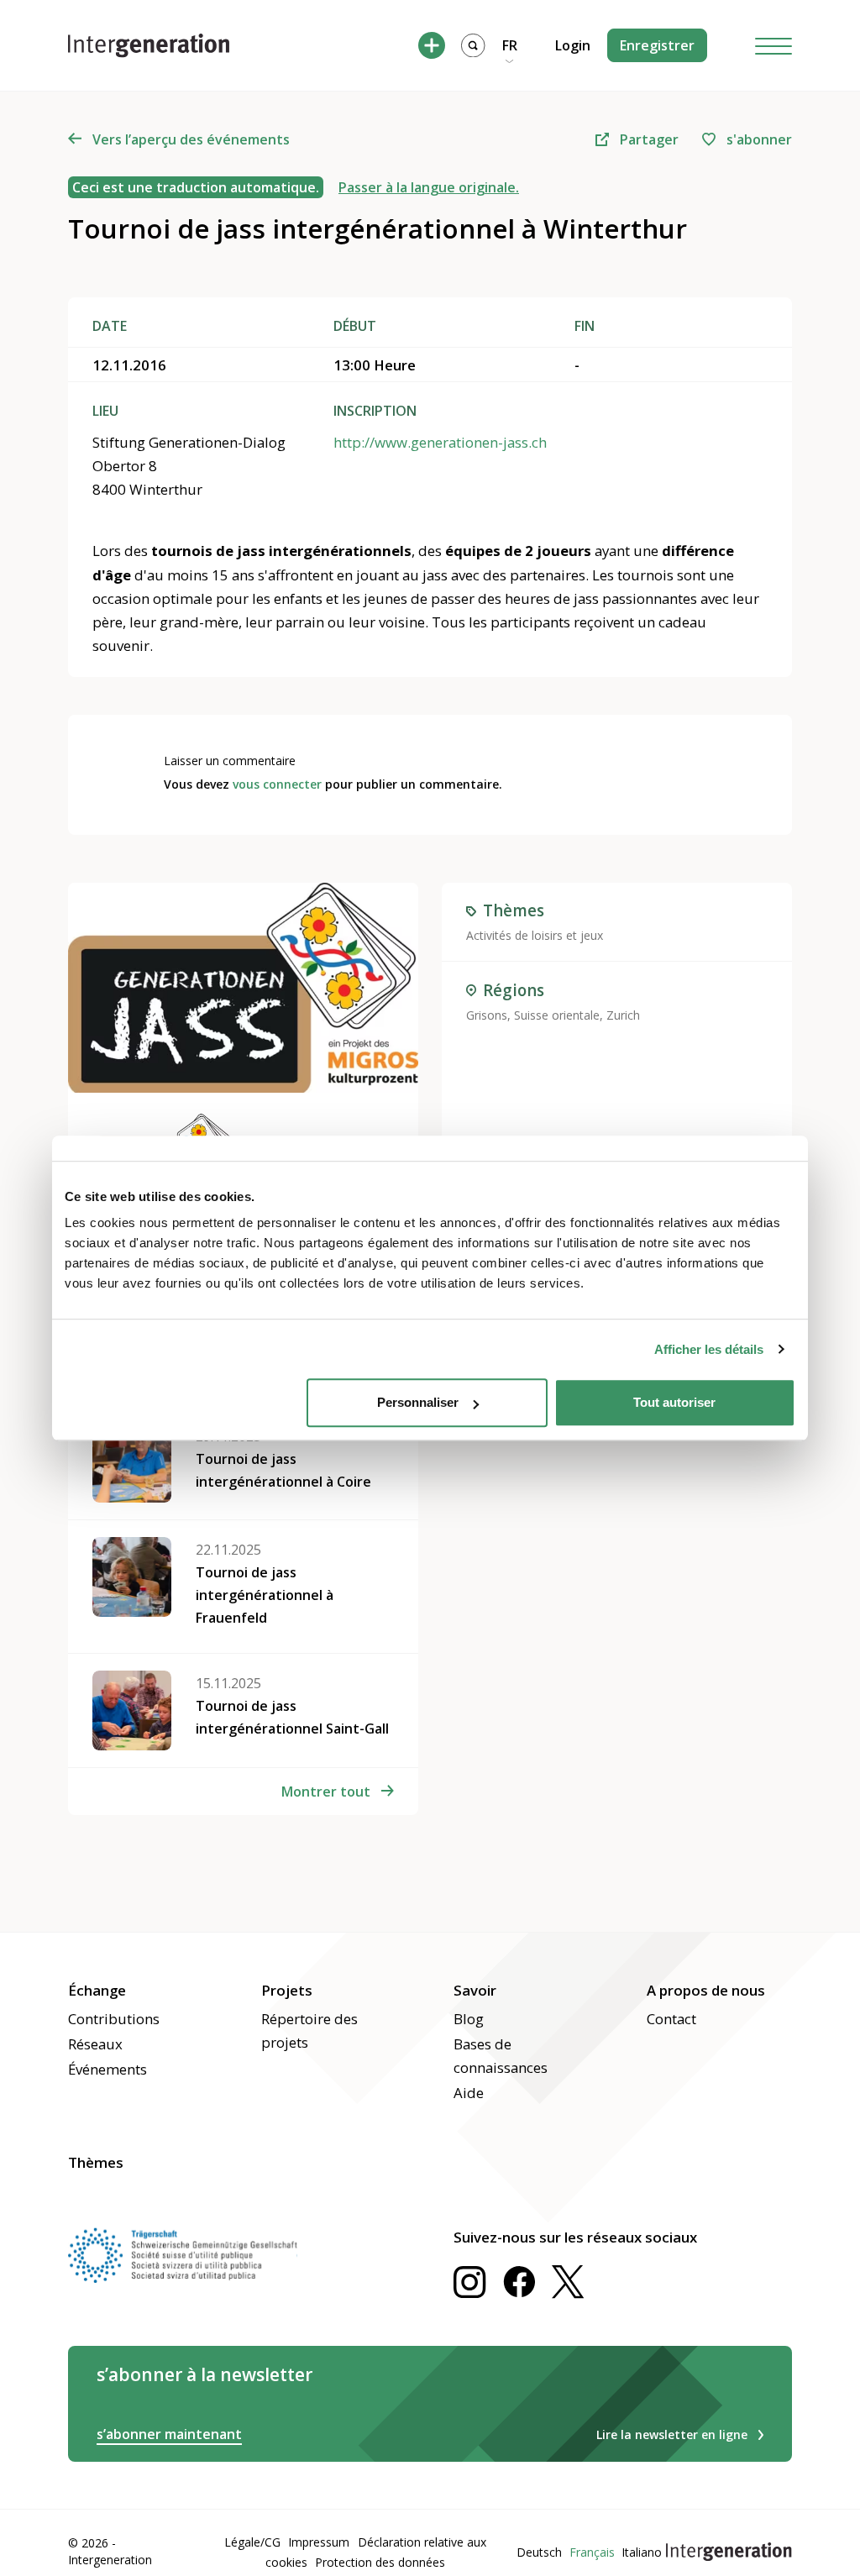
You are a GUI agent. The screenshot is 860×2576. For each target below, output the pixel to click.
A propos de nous (706, 1990)
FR (510, 45)
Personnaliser (418, 1402)
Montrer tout (326, 1792)
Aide (469, 2093)
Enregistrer (657, 45)
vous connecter (277, 784)
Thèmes (96, 2162)
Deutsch (539, 2552)
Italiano (642, 2552)
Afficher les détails (709, 1349)
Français (592, 2552)
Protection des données (380, 2562)
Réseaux (95, 2044)
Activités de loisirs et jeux (535, 935)
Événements (107, 2069)
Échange (97, 1990)
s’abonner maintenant (169, 2434)
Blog (469, 2019)
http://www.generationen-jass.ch (440, 442)
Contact (671, 2019)
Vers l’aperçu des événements (191, 139)
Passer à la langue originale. (429, 187)
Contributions (114, 2019)
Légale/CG (252, 2542)
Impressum (319, 2542)
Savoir (475, 1990)
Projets (287, 1990)
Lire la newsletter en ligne (672, 2434)
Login (573, 45)
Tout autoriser (674, 1402)
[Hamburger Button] (773, 46)
